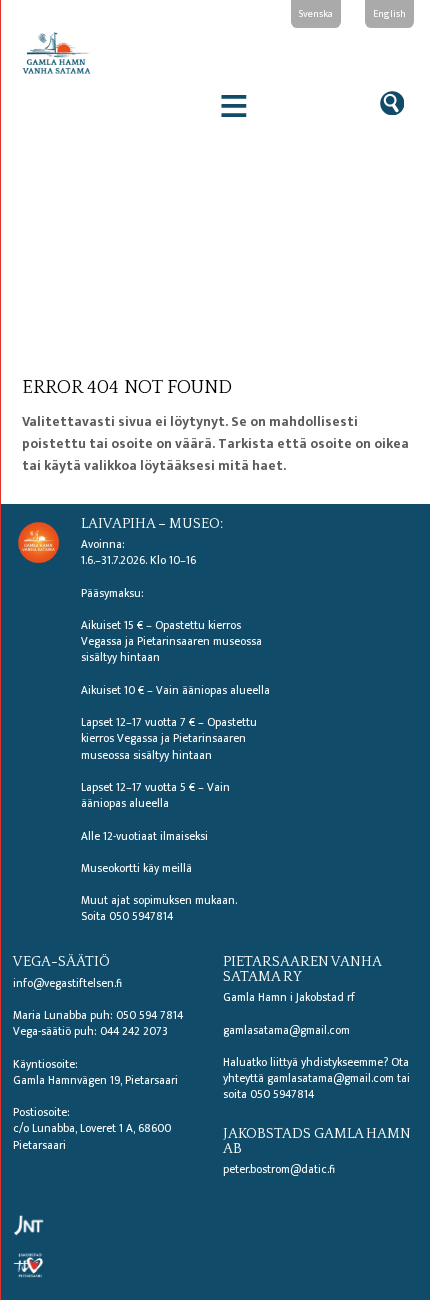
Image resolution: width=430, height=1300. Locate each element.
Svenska (316, 13)
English (389, 13)
